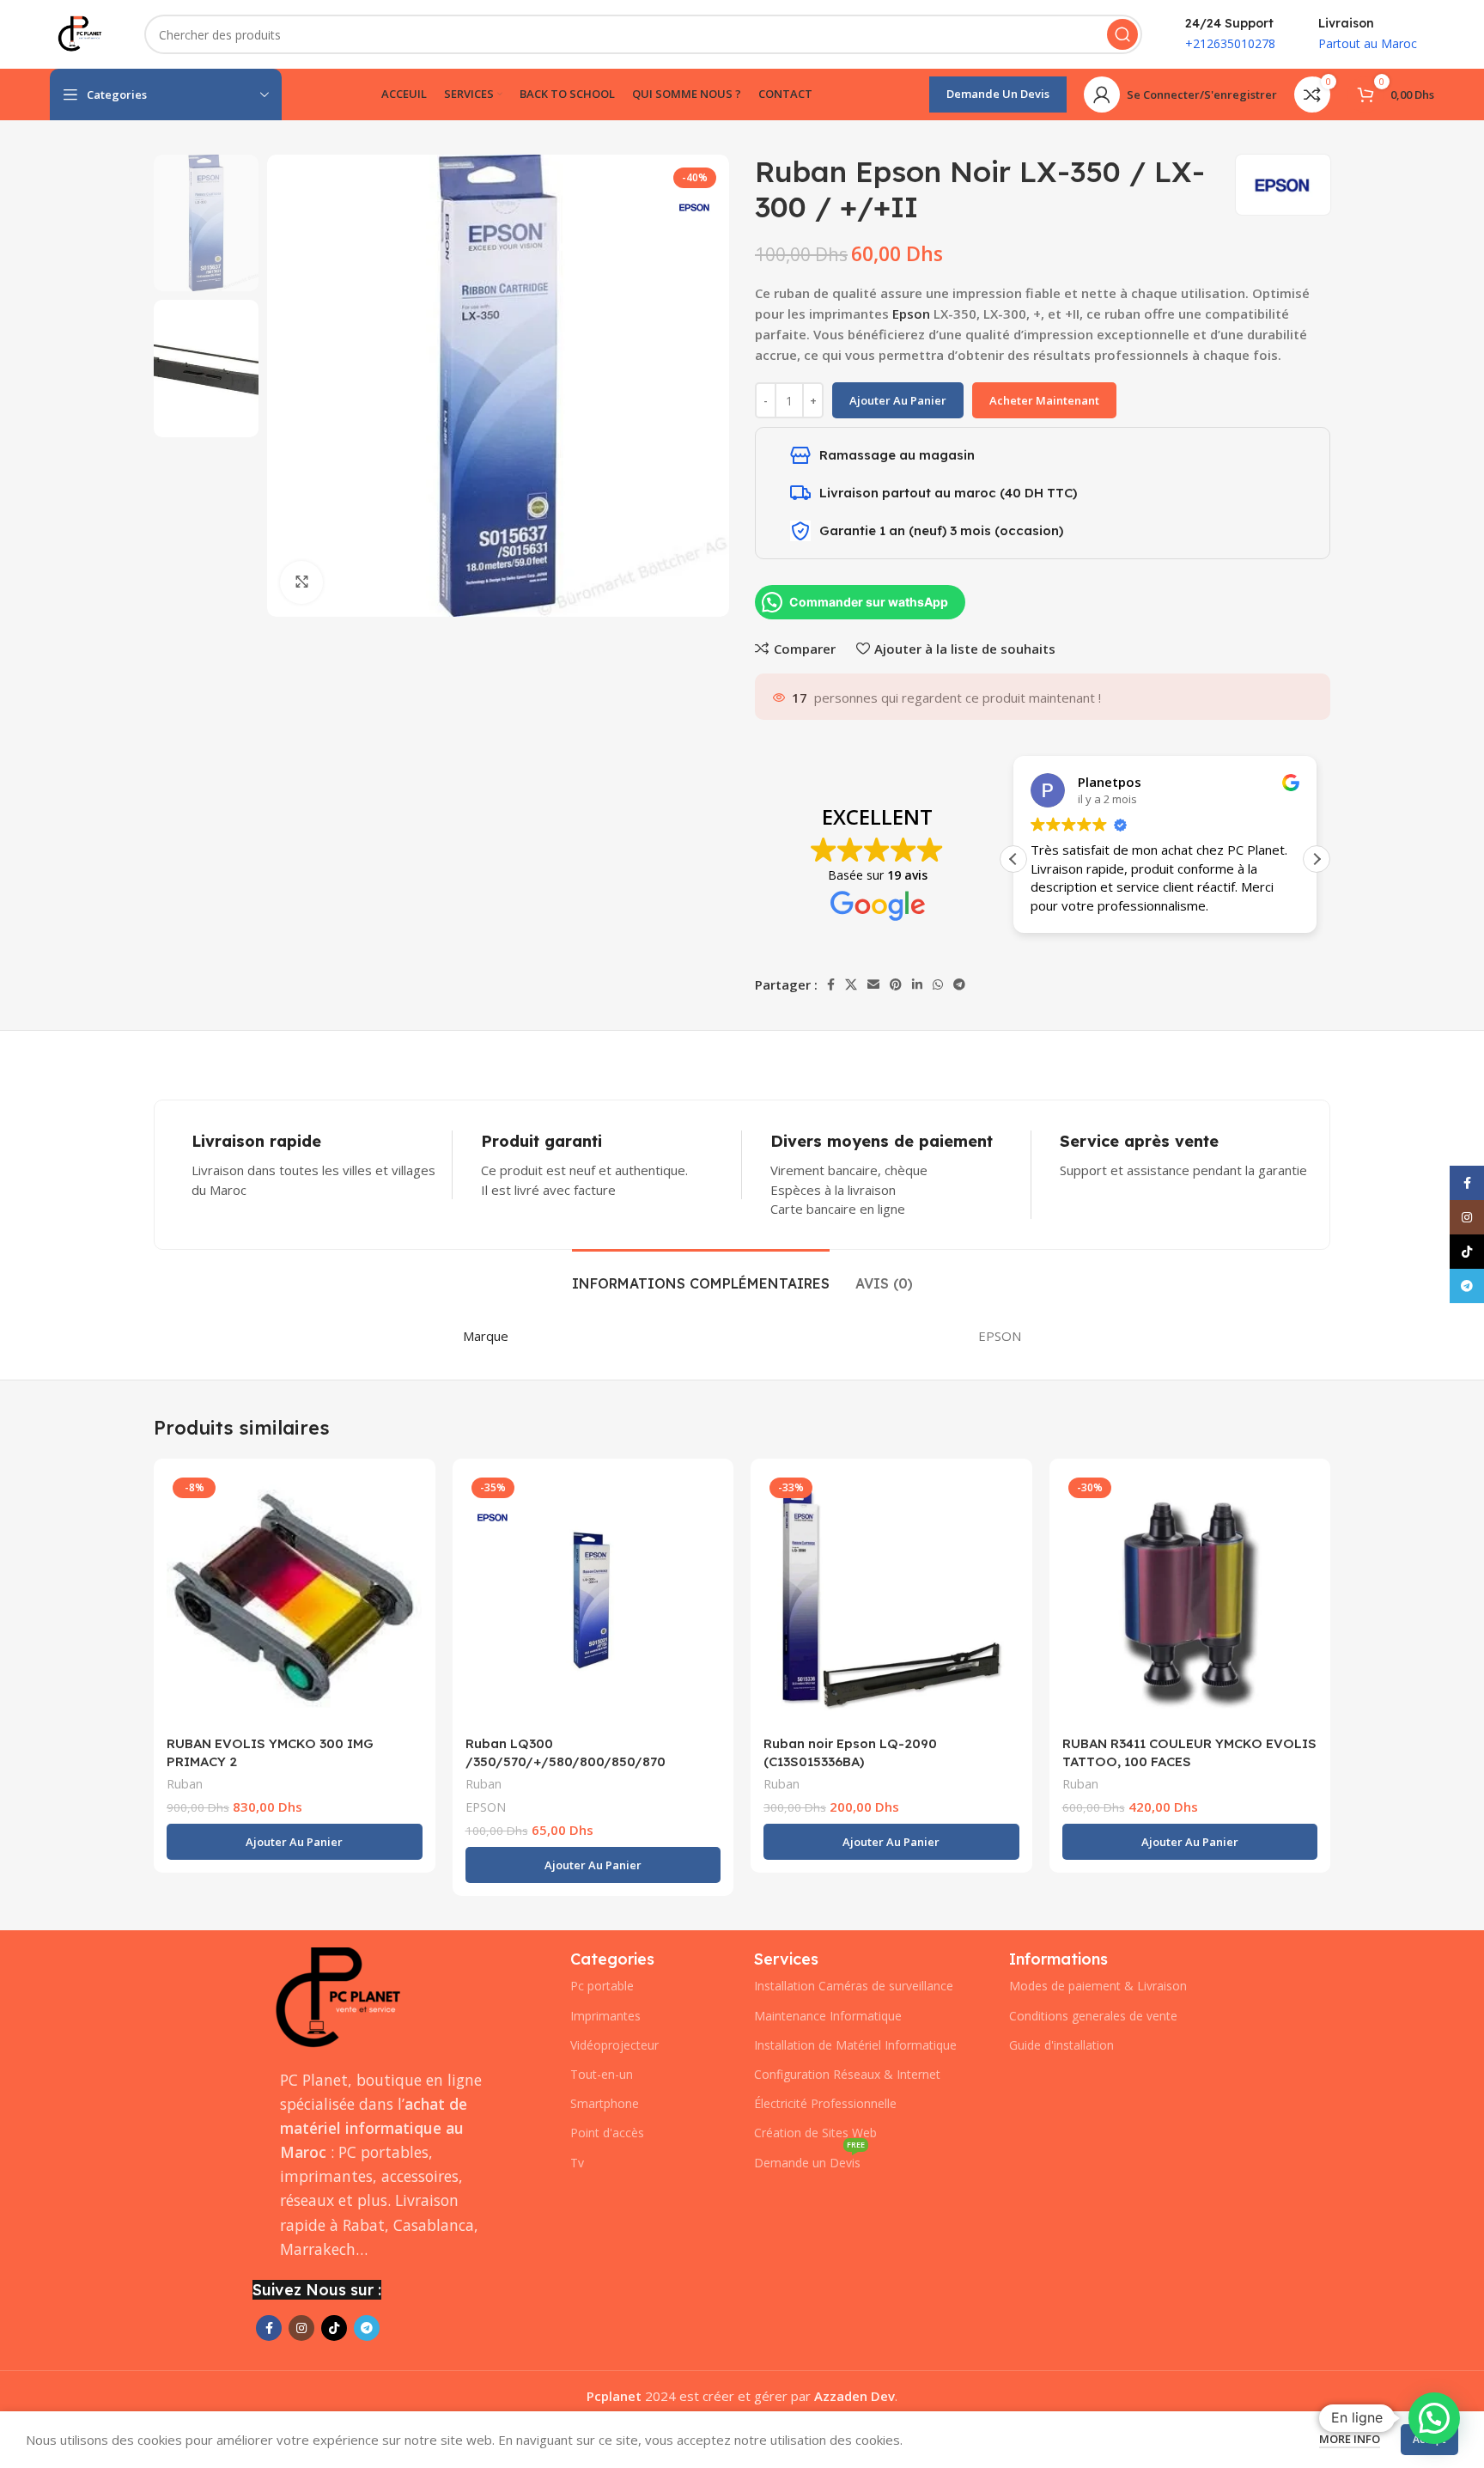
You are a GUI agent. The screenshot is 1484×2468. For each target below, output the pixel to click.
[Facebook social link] (831, 984)
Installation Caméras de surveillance (854, 1986)
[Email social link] (873, 984)
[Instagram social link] (301, 2328)
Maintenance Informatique (828, 2016)
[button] (1317, 859)
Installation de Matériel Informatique (855, 2045)
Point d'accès (607, 2133)
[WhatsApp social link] (938, 984)
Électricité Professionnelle (825, 2103)
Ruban (185, 1784)
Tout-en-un (602, 2074)
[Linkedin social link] (917, 984)
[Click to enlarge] (301, 582)
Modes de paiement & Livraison (1098, 1986)
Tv (577, 2163)
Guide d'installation (1061, 2045)
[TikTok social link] (334, 2328)
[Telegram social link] (959, 984)
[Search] (1122, 34)
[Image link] (338, 1997)
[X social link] (851, 984)
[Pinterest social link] (896, 984)
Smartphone (605, 2103)
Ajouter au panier (898, 400)
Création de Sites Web (815, 2133)
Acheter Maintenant (1044, 400)
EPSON (486, 1807)
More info (1350, 2439)
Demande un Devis (998, 94)
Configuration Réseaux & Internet (847, 2074)
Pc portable (602, 1986)
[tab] (701, 1275)
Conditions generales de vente (1093, 2016)
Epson (911, 314)
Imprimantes (605, 2016)
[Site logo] (80, 33)
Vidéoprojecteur (614, 2045)
